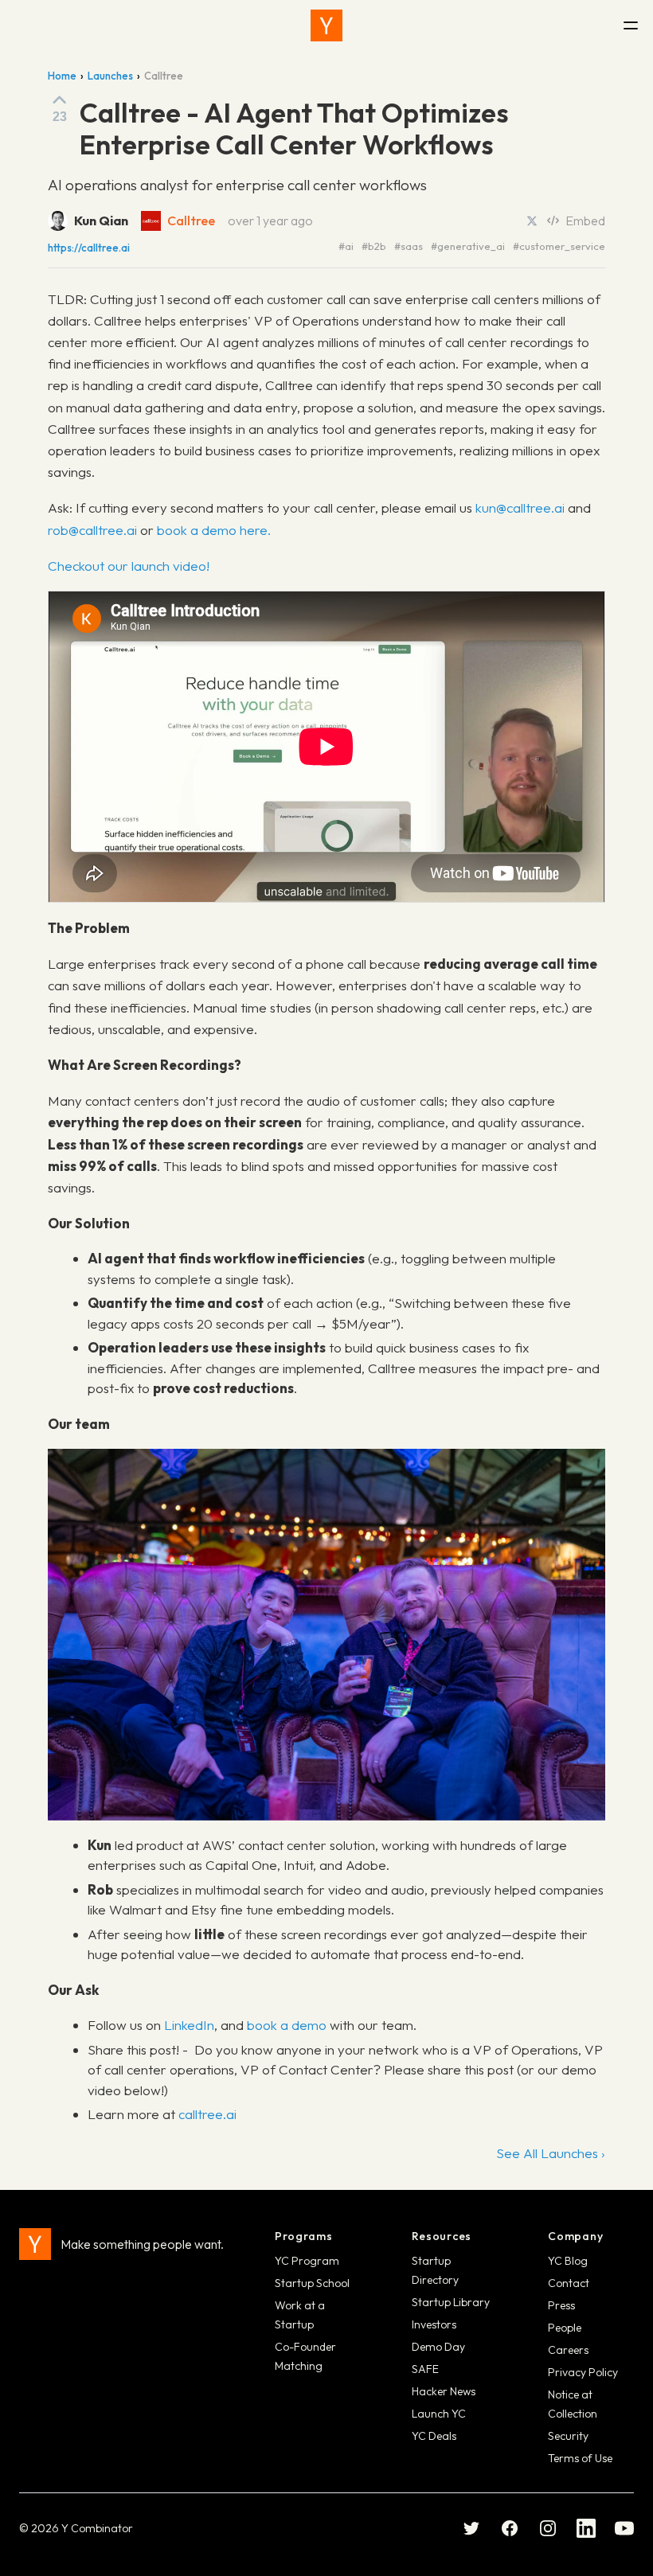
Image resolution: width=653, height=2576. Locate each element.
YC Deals (434, 2436)
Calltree (191, 221)
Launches (110, 76)
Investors (434, 2324)
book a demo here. (214, 530)
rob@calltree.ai (92, 530)
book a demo (287, 2025)
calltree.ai (207, 2114)
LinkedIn (189, 2025)
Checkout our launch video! (129, 566)
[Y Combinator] (326, 25)
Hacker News (444, 2391)
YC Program (307, 2261)
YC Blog (568, 2261)
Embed (585, 221)
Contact (569, 2283)
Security (568, 2436)
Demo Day (438, 2347)
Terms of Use (580, 2458)
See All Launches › (551, 2153)
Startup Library (451, 2302)
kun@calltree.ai (520, 507)
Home (62, 76)
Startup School (312, 2283)
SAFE (425, 2369)
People (565, 2328)
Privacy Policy (583, 2372)
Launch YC (439, 2414)
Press (561, 2305)
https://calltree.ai (89, 248)
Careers (568, 2350)
